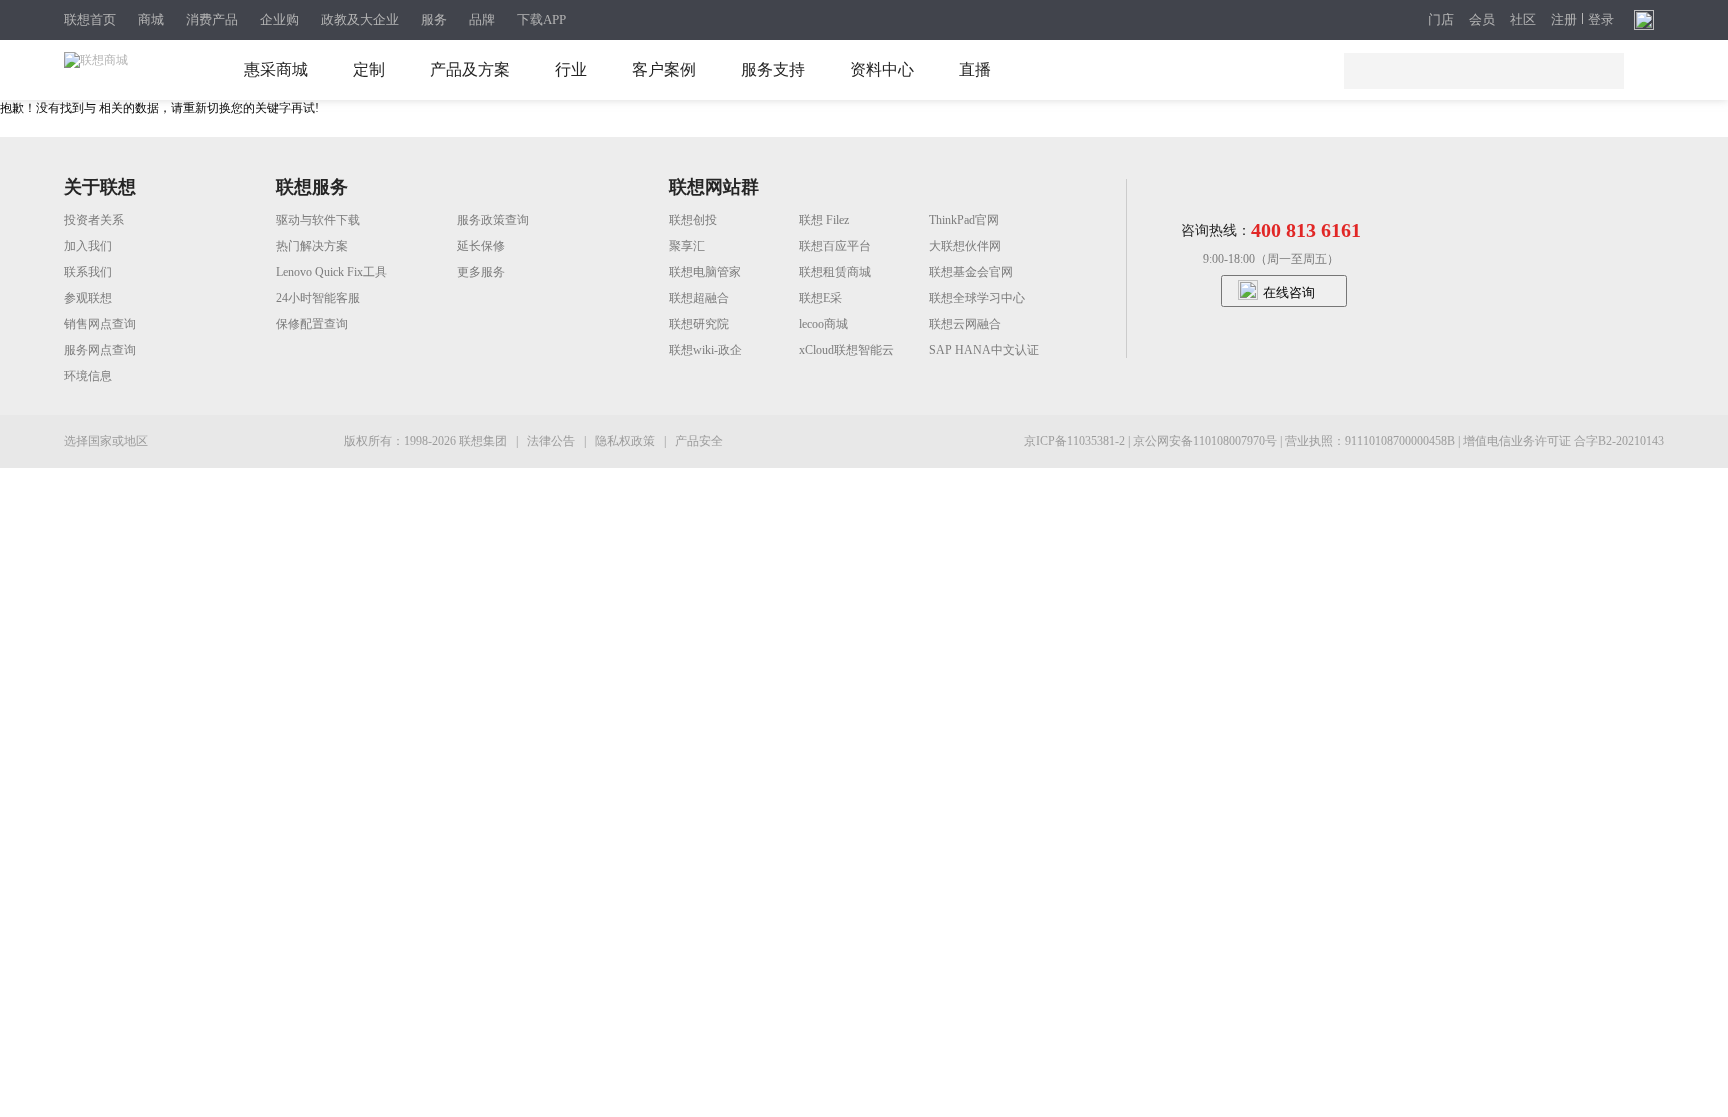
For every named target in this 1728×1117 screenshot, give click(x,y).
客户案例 (664, 69)
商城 (151, 19)
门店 (1441, 20)
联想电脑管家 (705, 272)
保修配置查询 (312, 324)
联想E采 (820, 298)
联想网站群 (714, 187)
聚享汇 (687, 246)
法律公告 (552, 441)
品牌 (482, 19)
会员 (1482, 20)
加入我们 (88, 246)
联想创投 (693, 220)
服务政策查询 (493, 220)
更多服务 (481, 272)
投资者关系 (94, 220)
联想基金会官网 (971, 272)
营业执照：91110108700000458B (1371, 441)
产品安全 (699, 441)
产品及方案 (470, 69)
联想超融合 (699, 298)
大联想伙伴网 (965, 246)
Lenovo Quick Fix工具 (331, 272)
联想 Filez (824, 220)
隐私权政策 (626, 441)
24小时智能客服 (318, 298)
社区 (1523, 20)
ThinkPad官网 (964, 220)
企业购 (279, 19)
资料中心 (882, 69)
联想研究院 (699, 324)
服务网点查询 (100, 350)
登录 (1601, 20)
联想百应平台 (835, 246)
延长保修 (481, 246)
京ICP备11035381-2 (1076, 441)
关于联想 (100, 187)
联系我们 (88, 272)
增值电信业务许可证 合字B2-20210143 (1563, 441)
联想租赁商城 (835, 272)
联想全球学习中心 (977, 298)
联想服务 (312, 187)
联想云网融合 (965, 324)
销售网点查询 (100, 324)
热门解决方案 (312, 246)
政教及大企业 (360, 19)
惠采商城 (276, 69)
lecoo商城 (823, 324)
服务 (434, 19)
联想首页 (90, 19)
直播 (975, 69)
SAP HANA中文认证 (984, 350)
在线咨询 (1289, 292)
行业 (571, 69)
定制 (369, 69)
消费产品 (212, 19)
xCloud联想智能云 (846, 350)
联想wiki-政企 (705, 350)
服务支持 (773, 69)
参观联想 (88, 298)
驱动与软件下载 (318, 220)
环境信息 (88, 376)
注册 (1564, 20)
